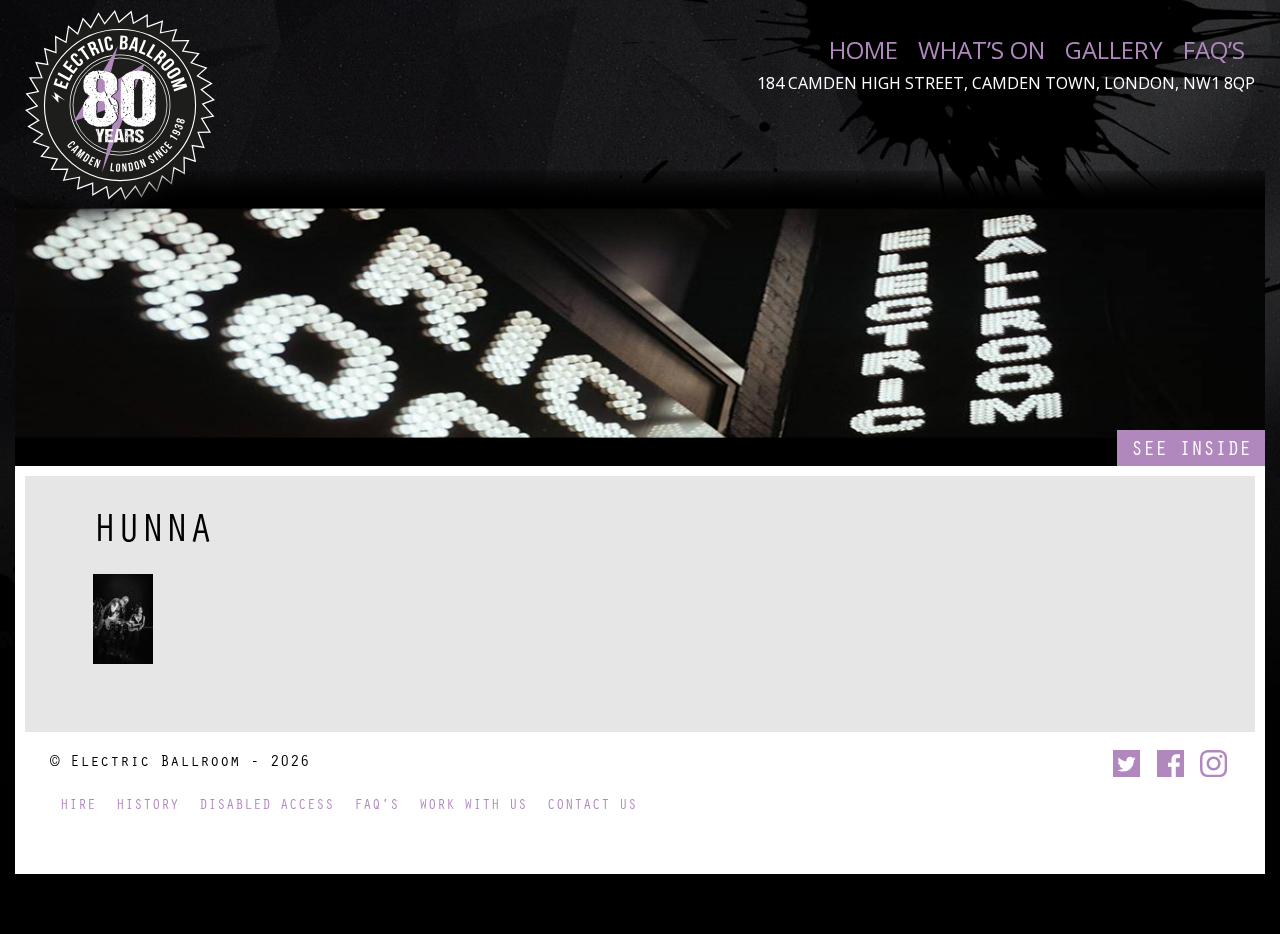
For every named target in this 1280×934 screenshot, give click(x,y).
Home (863, 50)
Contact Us (592, 803)
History (147, 803)
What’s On (981, 50)
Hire (78, 803)
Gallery (1114, 50)
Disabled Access (266, 803)
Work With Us (473, 803)
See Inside (1191, 447)
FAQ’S (1214, 50)
